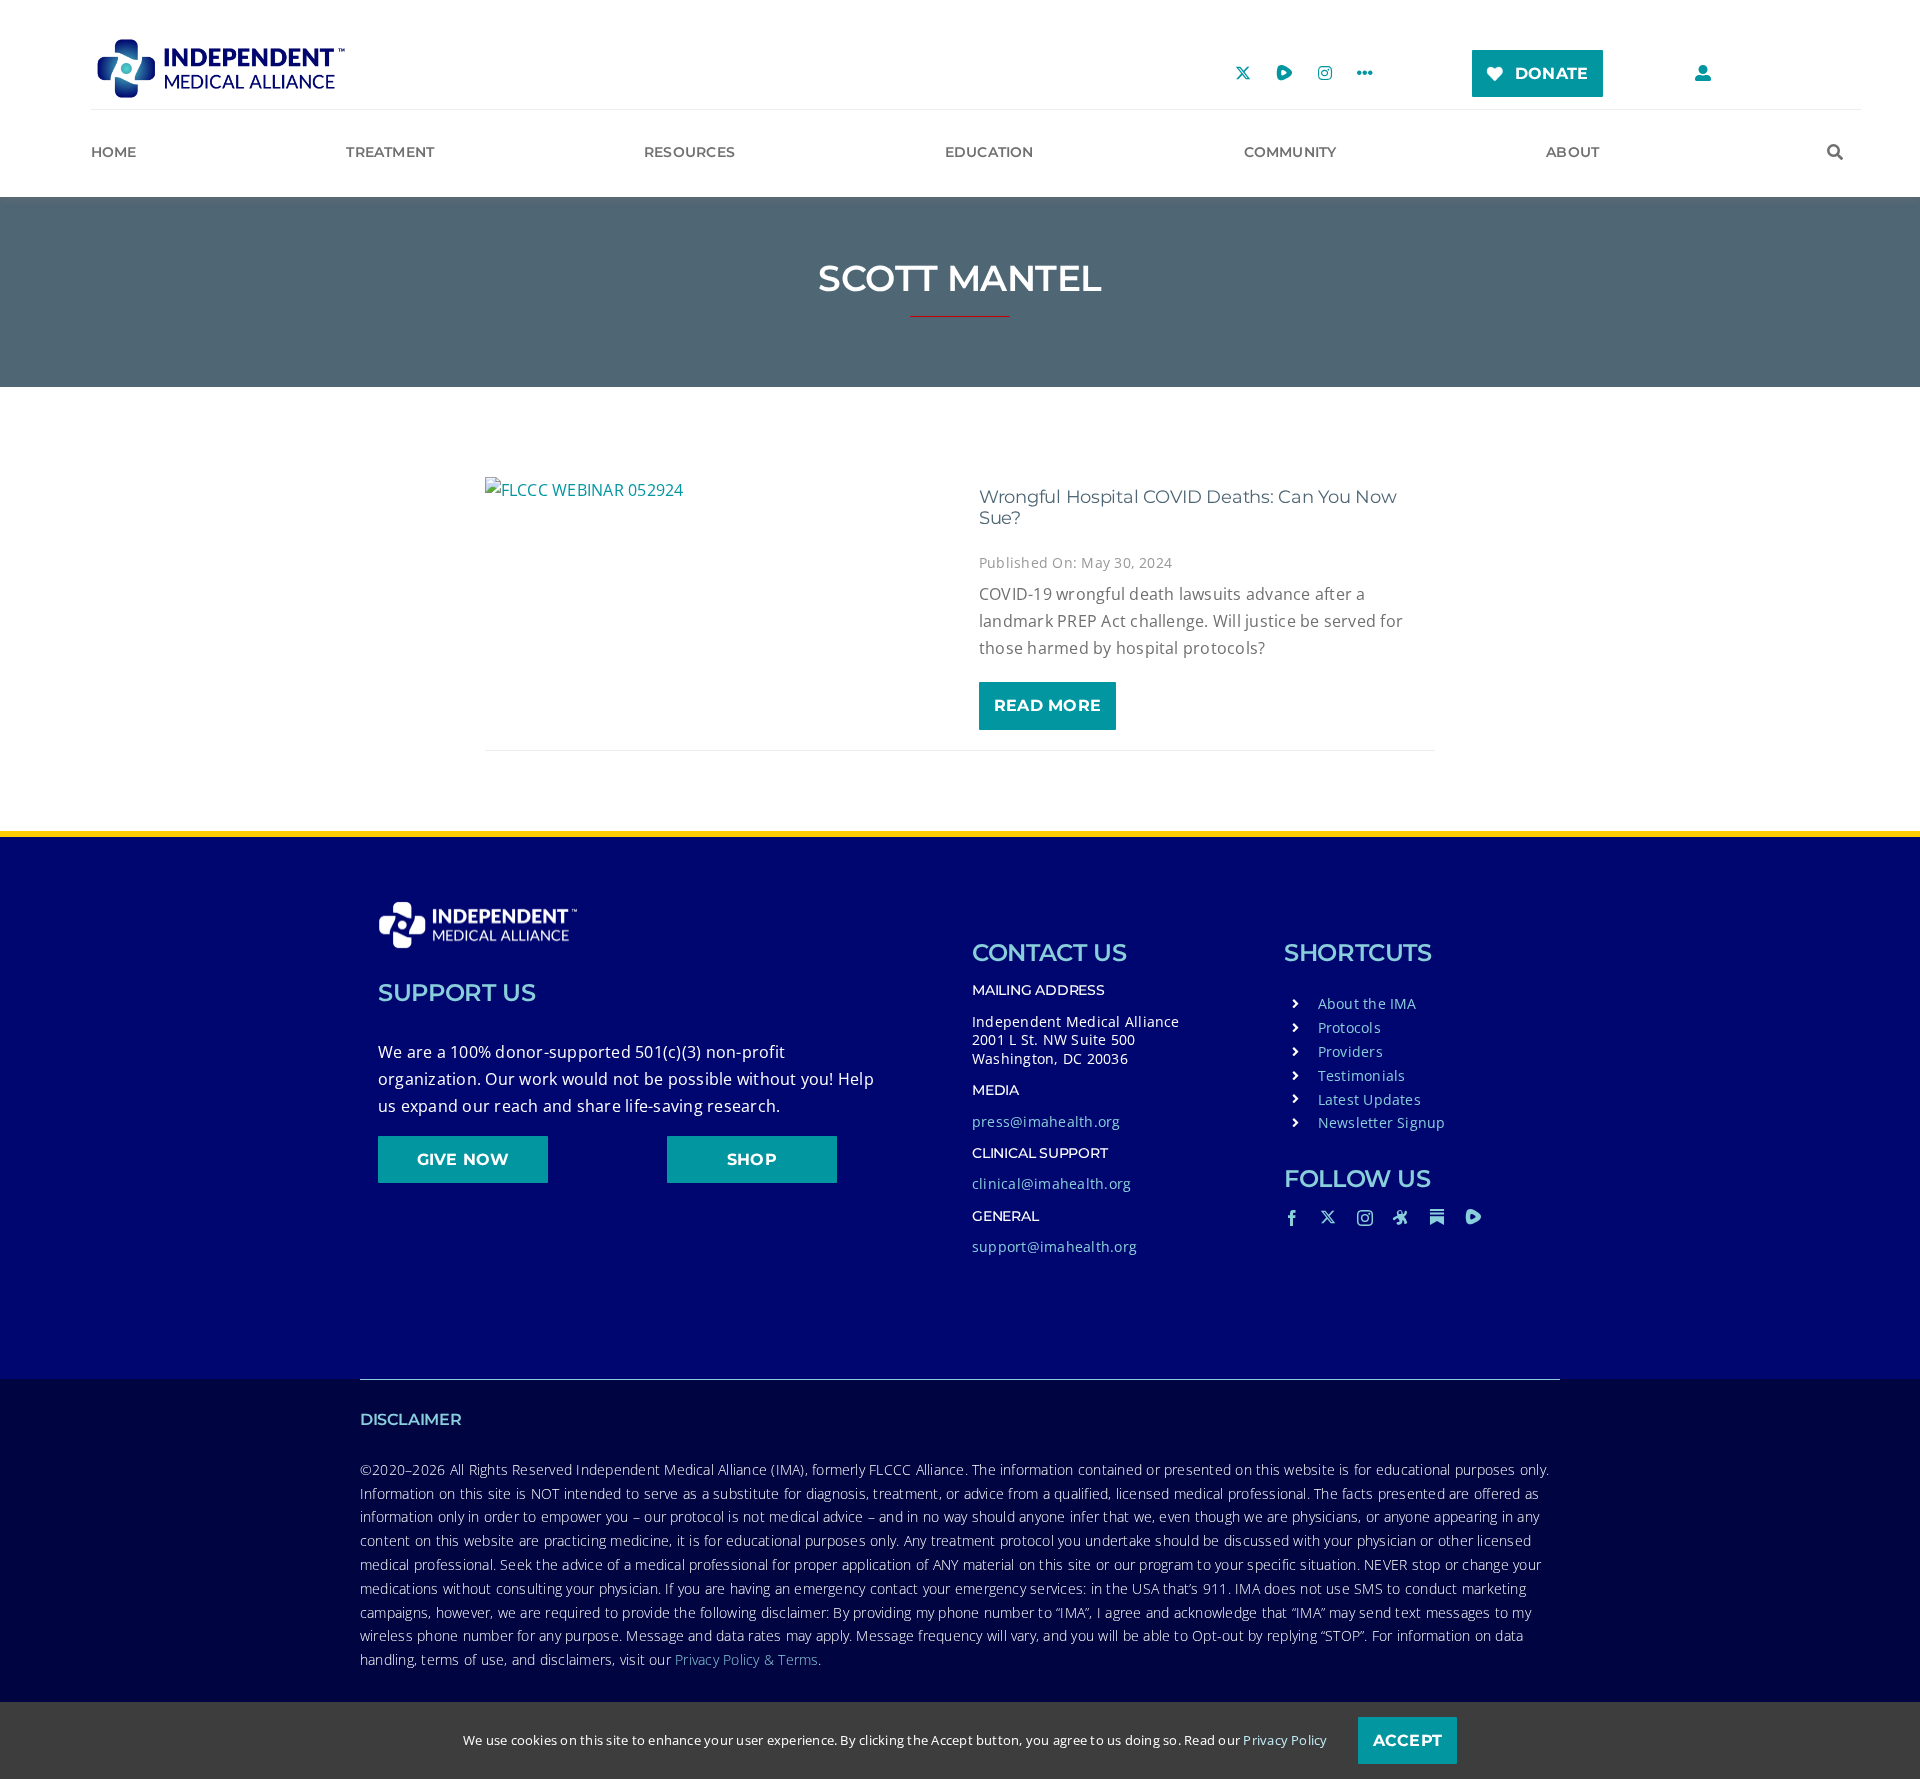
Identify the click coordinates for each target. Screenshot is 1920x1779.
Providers (1350, 1051)
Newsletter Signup (1382, 1122)
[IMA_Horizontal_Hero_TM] (221, 46)
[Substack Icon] (1437, 1217)
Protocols (1349, 1027)
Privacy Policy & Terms (746, 1659)
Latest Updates (1369, 1099)
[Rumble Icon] (1473, 1217)
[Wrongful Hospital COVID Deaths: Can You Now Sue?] (713, 490)
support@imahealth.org (1054, 1246)
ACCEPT (1407, 1740)
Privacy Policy (1285, 1740)
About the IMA (1367, 1003)
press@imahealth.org (1046, 1121)
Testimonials (1362, 1075)
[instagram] (1365, 1218)
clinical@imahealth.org (1051, 1183)
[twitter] (1328, 1217)
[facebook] (1292, 1218)
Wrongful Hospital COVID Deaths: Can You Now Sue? (1187, 508)
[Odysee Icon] (1401, 1217)
